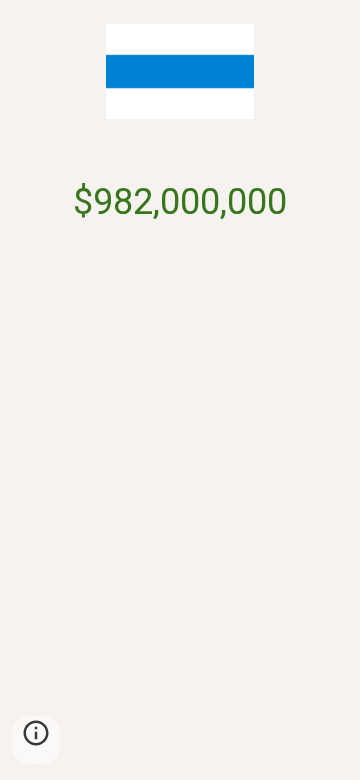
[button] (36, 740)
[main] (180, 203)
